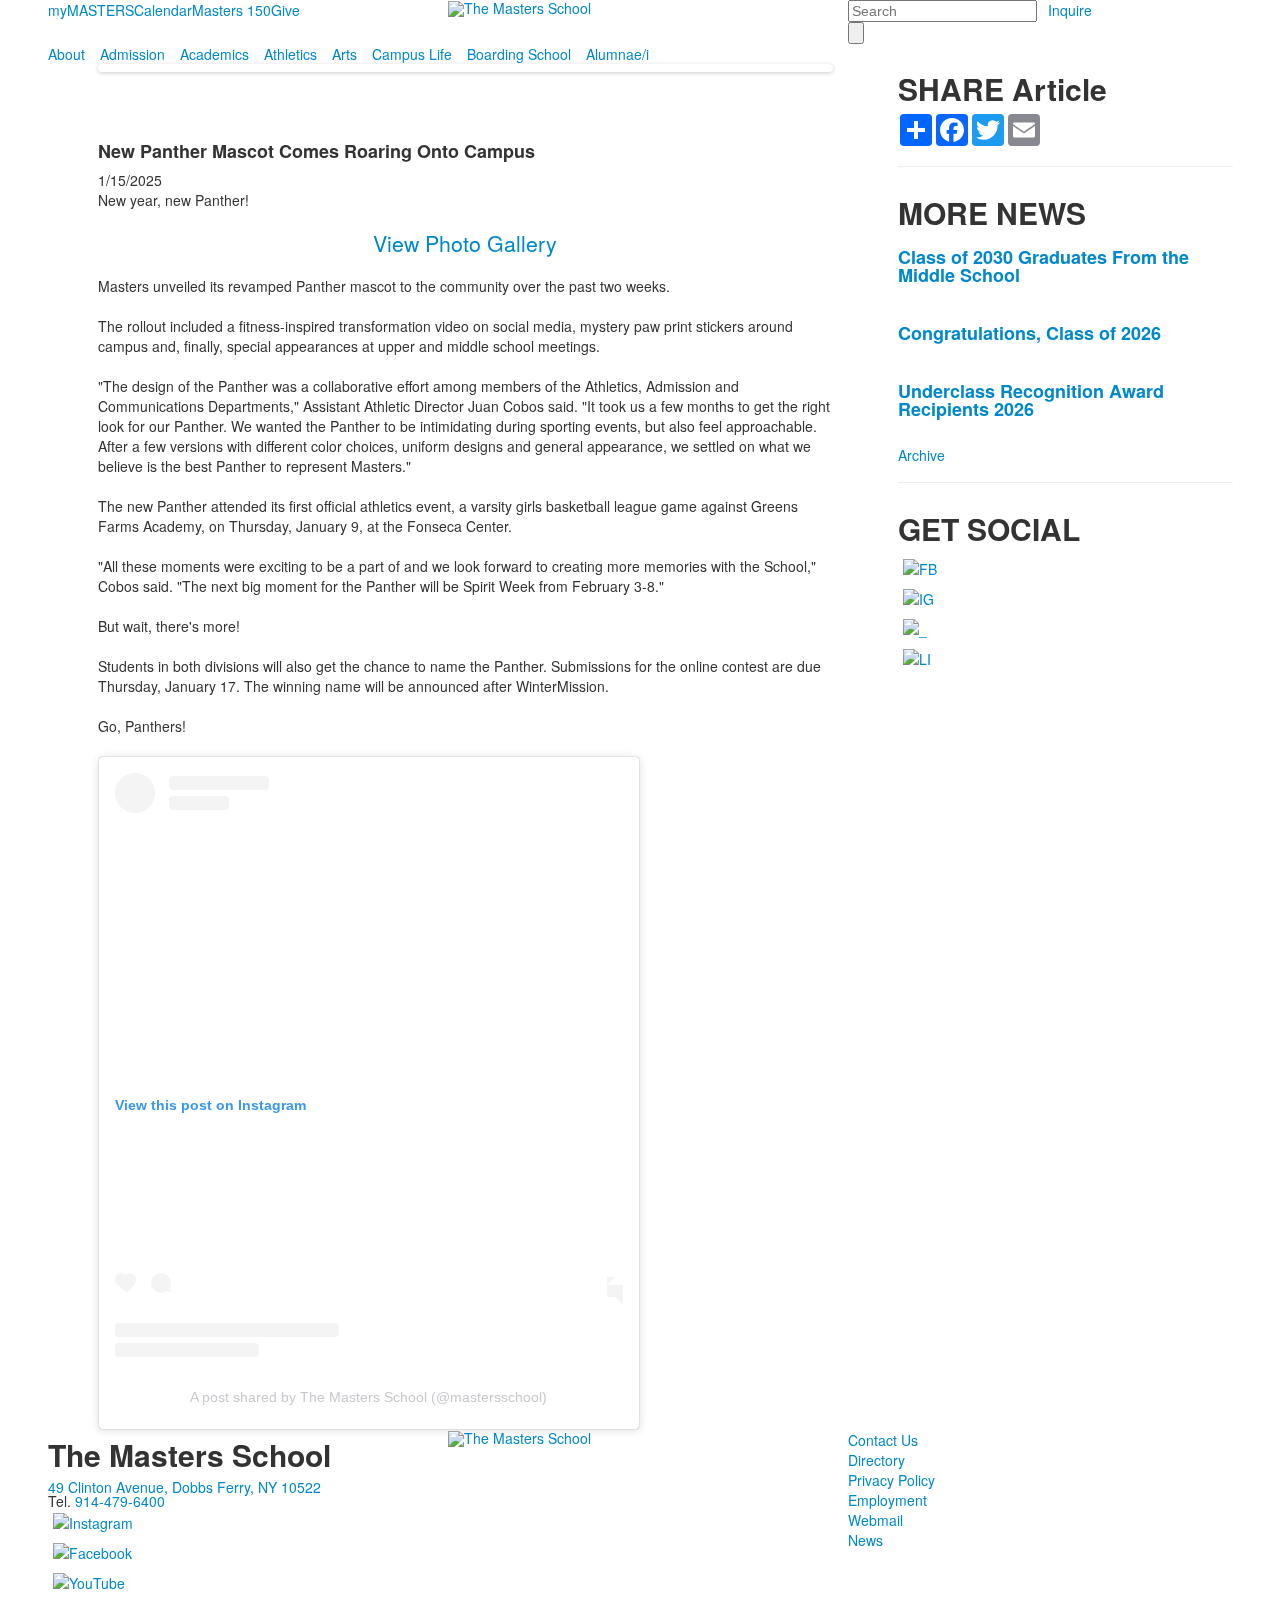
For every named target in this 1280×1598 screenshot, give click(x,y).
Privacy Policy (891, 1480)
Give (285, 10)
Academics (214, 54)
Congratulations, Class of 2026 (1029, 333)
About (66, 54)
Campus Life (412, 54)
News (865, 1540)
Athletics (290, 54)
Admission (132, 54)
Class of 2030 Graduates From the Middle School (1043, 266)
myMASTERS (91, 10)
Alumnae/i (617, 54)
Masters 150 (231, 10)
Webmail (875, 1520)
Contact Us (883, 1440)
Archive (921, 455)
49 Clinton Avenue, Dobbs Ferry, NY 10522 (184, 1487)
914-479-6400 (120, 1501)
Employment (887, 1500)
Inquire (1070, 10)
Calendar (163, 10)
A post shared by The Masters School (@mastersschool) (368, 1397)
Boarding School (519, 54)
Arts (344, 54)
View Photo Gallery (465, 243)
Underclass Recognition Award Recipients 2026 (1031, 400)
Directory (876, 1460)
